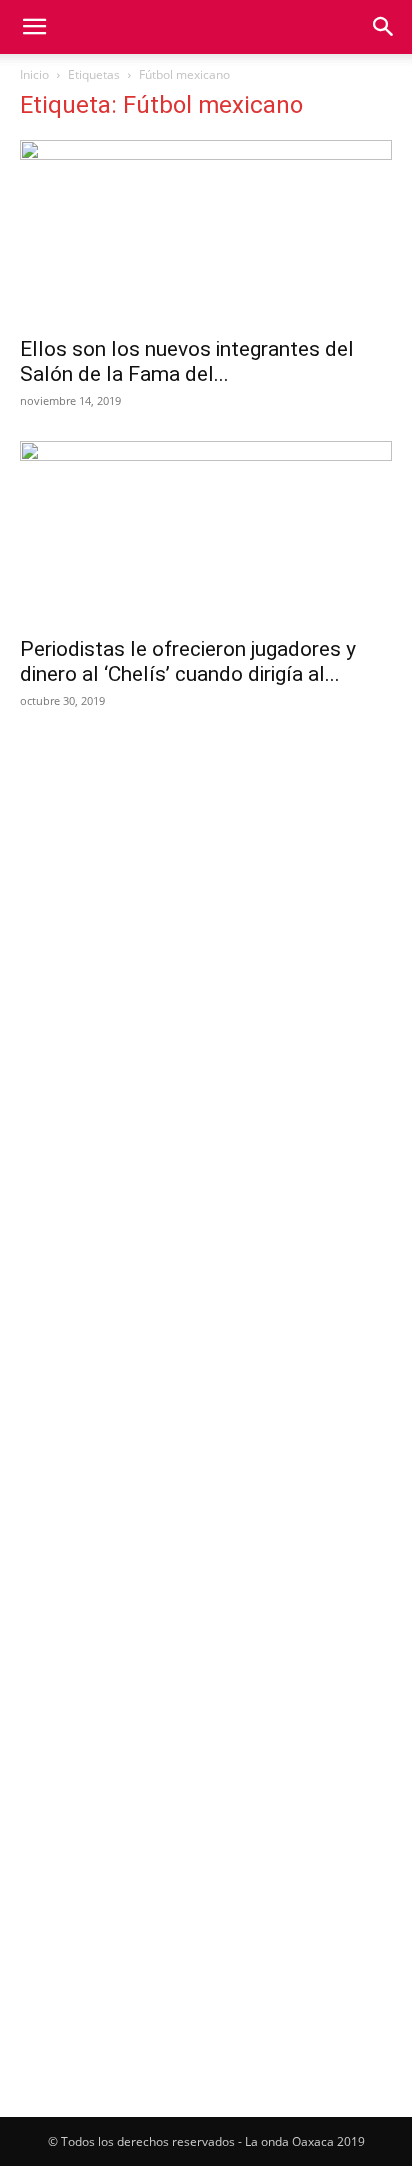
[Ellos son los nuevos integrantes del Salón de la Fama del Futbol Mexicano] (206, 232)
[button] (34, 27)
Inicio (34, 74)
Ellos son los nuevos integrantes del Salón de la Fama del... (187, 361)
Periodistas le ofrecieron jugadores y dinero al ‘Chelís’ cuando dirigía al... (188, 661)
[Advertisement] (206, 947)
